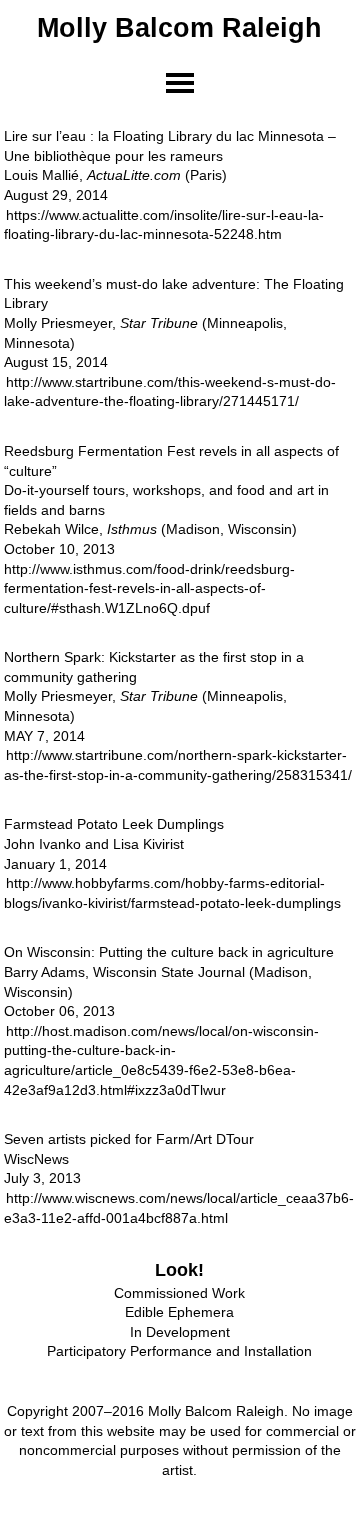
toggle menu (180, 83)
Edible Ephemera (179, 1312)
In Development (180, 1332)
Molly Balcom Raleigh (179, 28)
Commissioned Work (179, 1293)
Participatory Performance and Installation (179, 1351)
